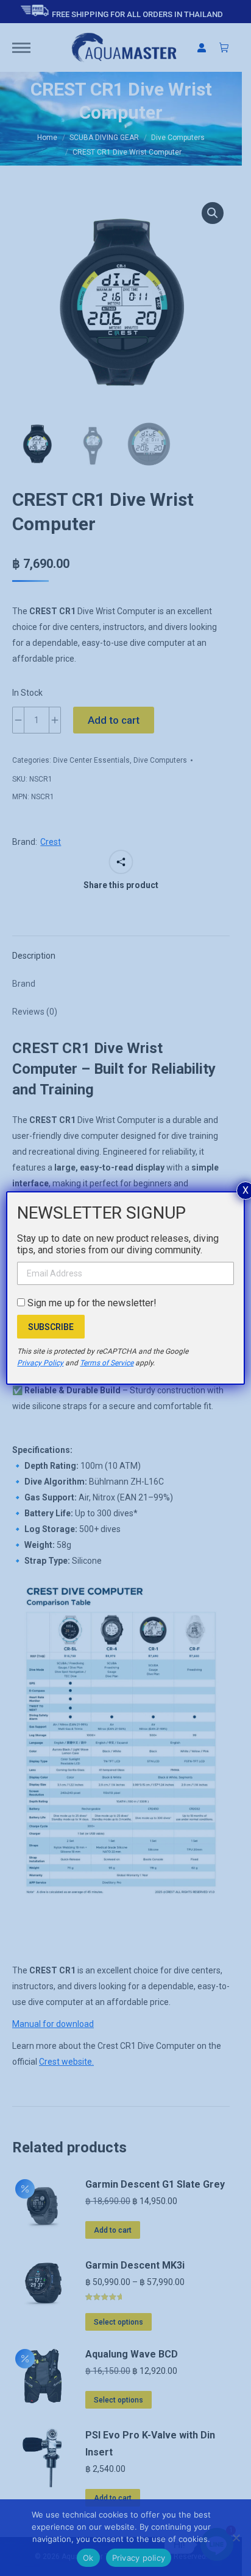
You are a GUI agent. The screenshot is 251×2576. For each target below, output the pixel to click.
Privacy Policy (40, 1363)
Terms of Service (107, 1363)
